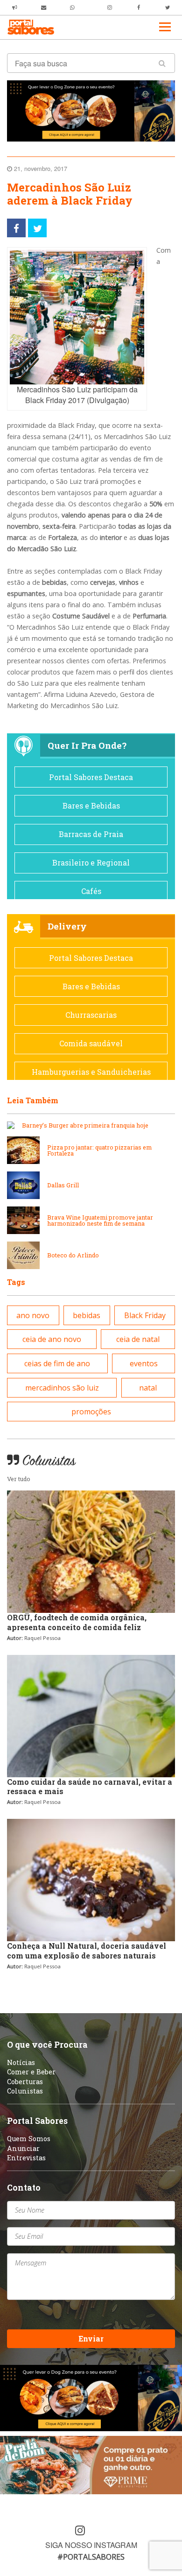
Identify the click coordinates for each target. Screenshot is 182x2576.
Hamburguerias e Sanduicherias (91, 1072)
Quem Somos (29, 2139)
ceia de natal (138, 1339)
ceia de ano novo (52, 1339)
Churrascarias (91, 1015)
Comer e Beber (31, 2072)
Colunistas (25, 2091)
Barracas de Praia (91, 834)
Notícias (21, 2062)
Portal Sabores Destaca (91, 777)
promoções (91, 1412)
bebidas (87, 1315)
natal (148, 1388)
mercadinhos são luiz (62, 1388)
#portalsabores (91, 2557)
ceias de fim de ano (57, 1363)
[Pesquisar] (162, 63)
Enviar (91, 2338)
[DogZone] (91, 110)
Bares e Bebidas (91, 805)
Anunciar (23, 2148)
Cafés (91, 891)
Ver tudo (19, 1479)
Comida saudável (91, 1043)
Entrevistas (26, 2158)
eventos (144, 1363)
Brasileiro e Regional (91, 862)
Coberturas (25, 2082)
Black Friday (145, 1315)
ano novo (33, 1315)
